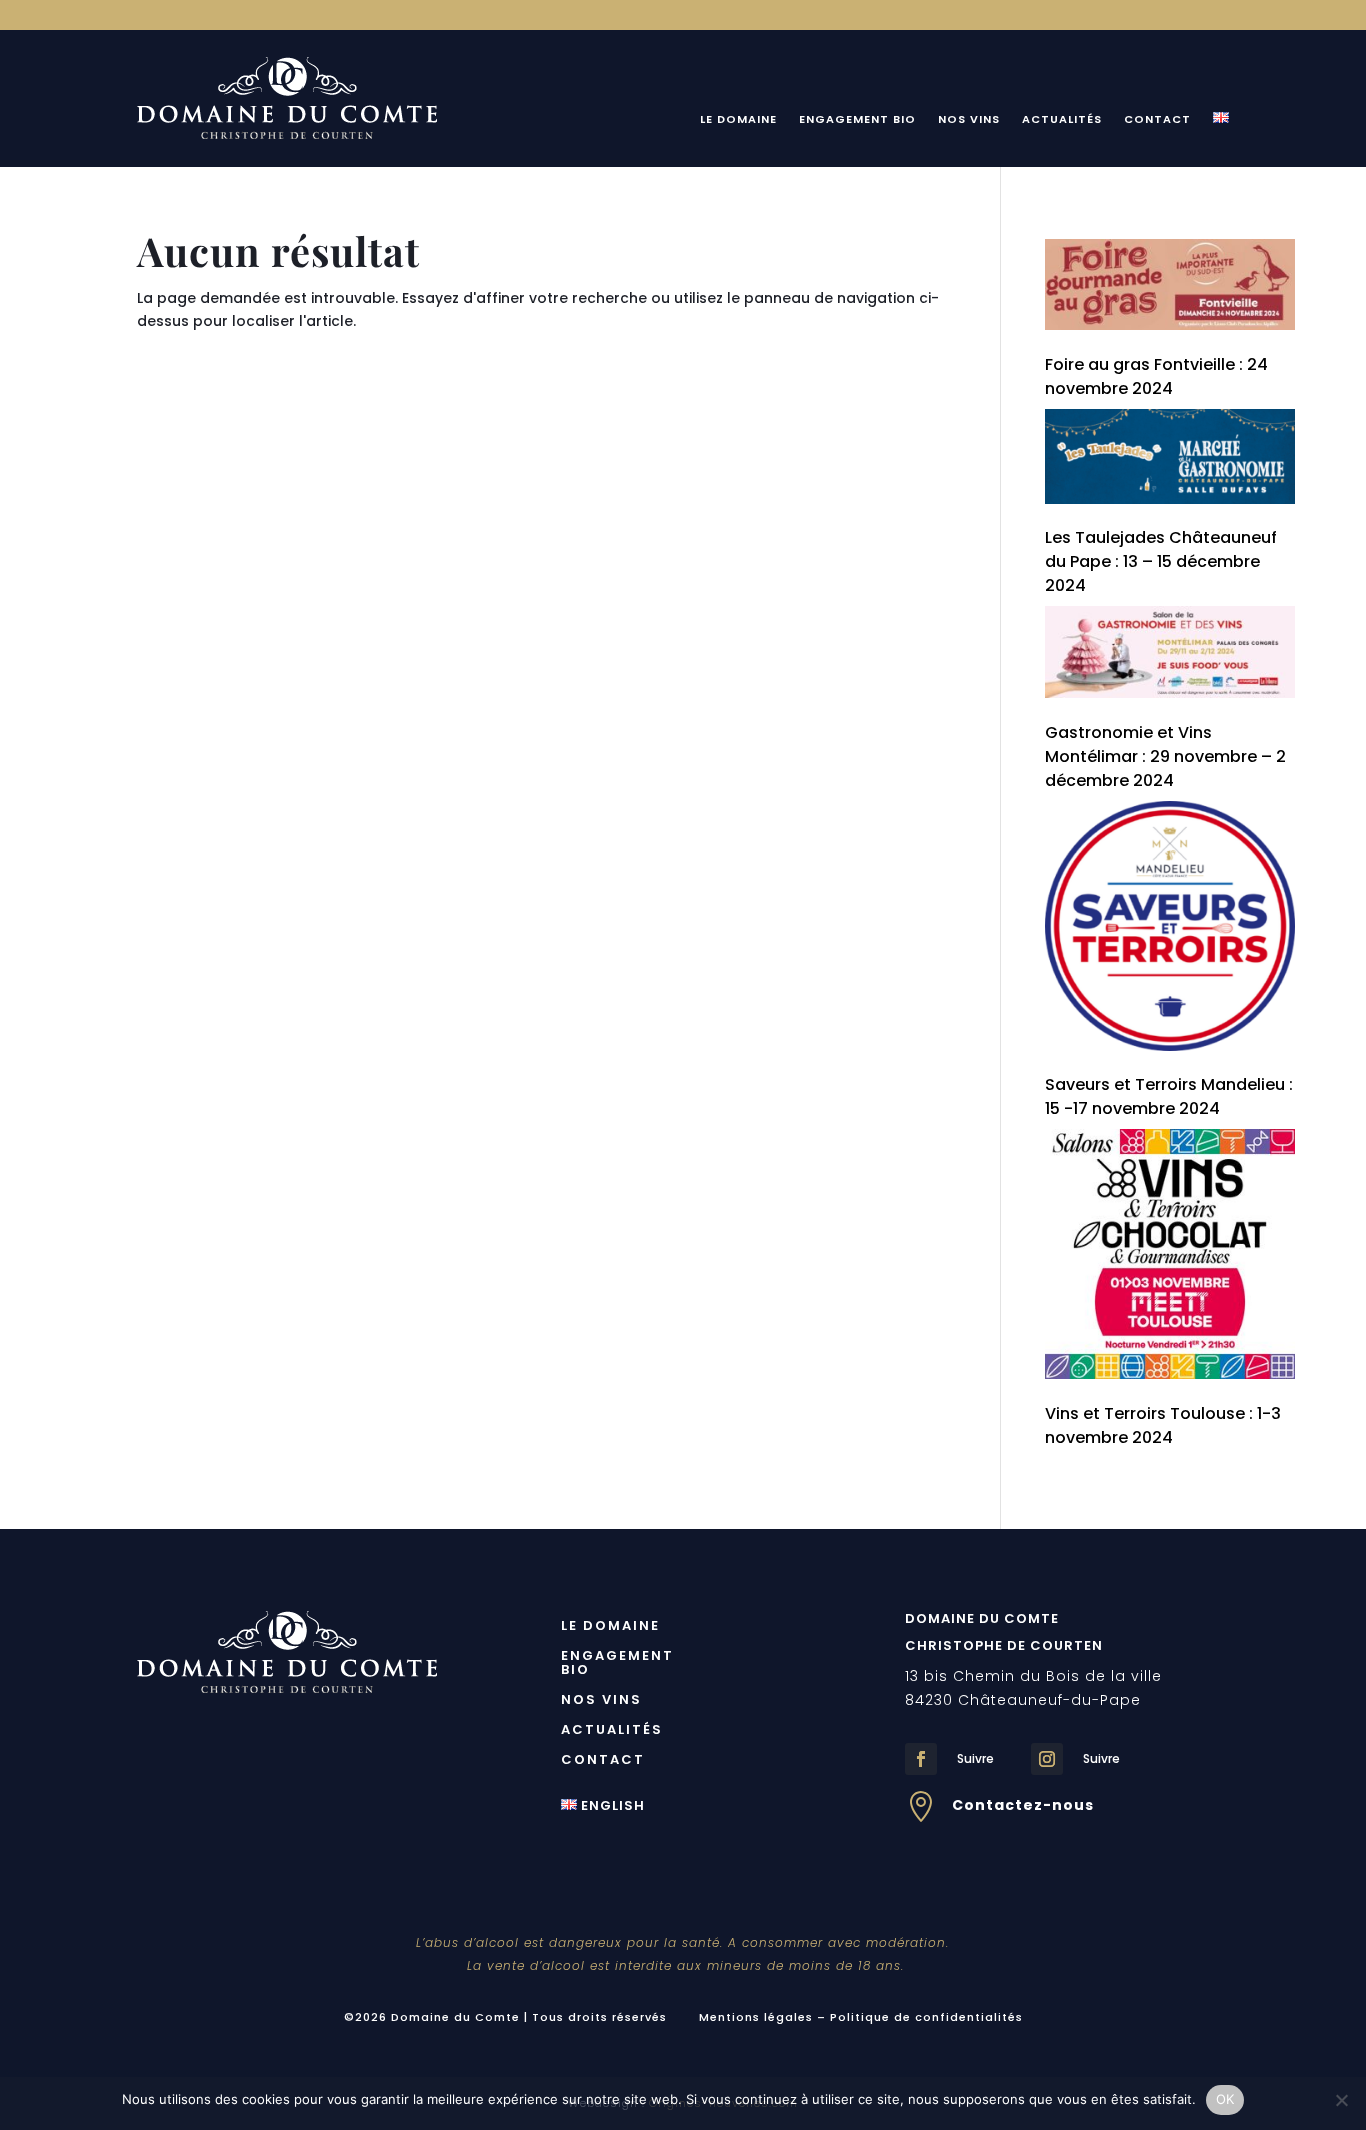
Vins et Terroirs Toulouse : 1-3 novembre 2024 (1163, 1425)
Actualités (1062, 119)
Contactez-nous (1023, 1805)
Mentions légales (756, 2017)
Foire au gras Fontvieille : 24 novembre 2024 (1156, 376)
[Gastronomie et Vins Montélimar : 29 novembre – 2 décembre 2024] (1170, 655)
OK (1225, 2099)
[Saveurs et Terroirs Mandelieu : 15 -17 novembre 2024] (1170, 929)
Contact (1157, 119)
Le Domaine (738, 119)
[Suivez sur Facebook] (921, 1759)
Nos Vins (969, 119)
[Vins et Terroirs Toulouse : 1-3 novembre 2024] (1170, 1257)
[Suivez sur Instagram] (1047, 1759)
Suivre (975, 1758)
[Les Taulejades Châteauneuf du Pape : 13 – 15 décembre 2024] (1170, 460)
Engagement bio (857, 119)
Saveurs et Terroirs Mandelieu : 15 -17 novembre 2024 (1169, 1096)
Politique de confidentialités (926, 2017)
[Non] (1341, 2100)
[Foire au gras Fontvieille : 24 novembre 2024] (1170, 288)
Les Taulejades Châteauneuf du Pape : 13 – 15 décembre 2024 (1161, 561)
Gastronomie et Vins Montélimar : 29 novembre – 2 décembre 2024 (1165, 756)
